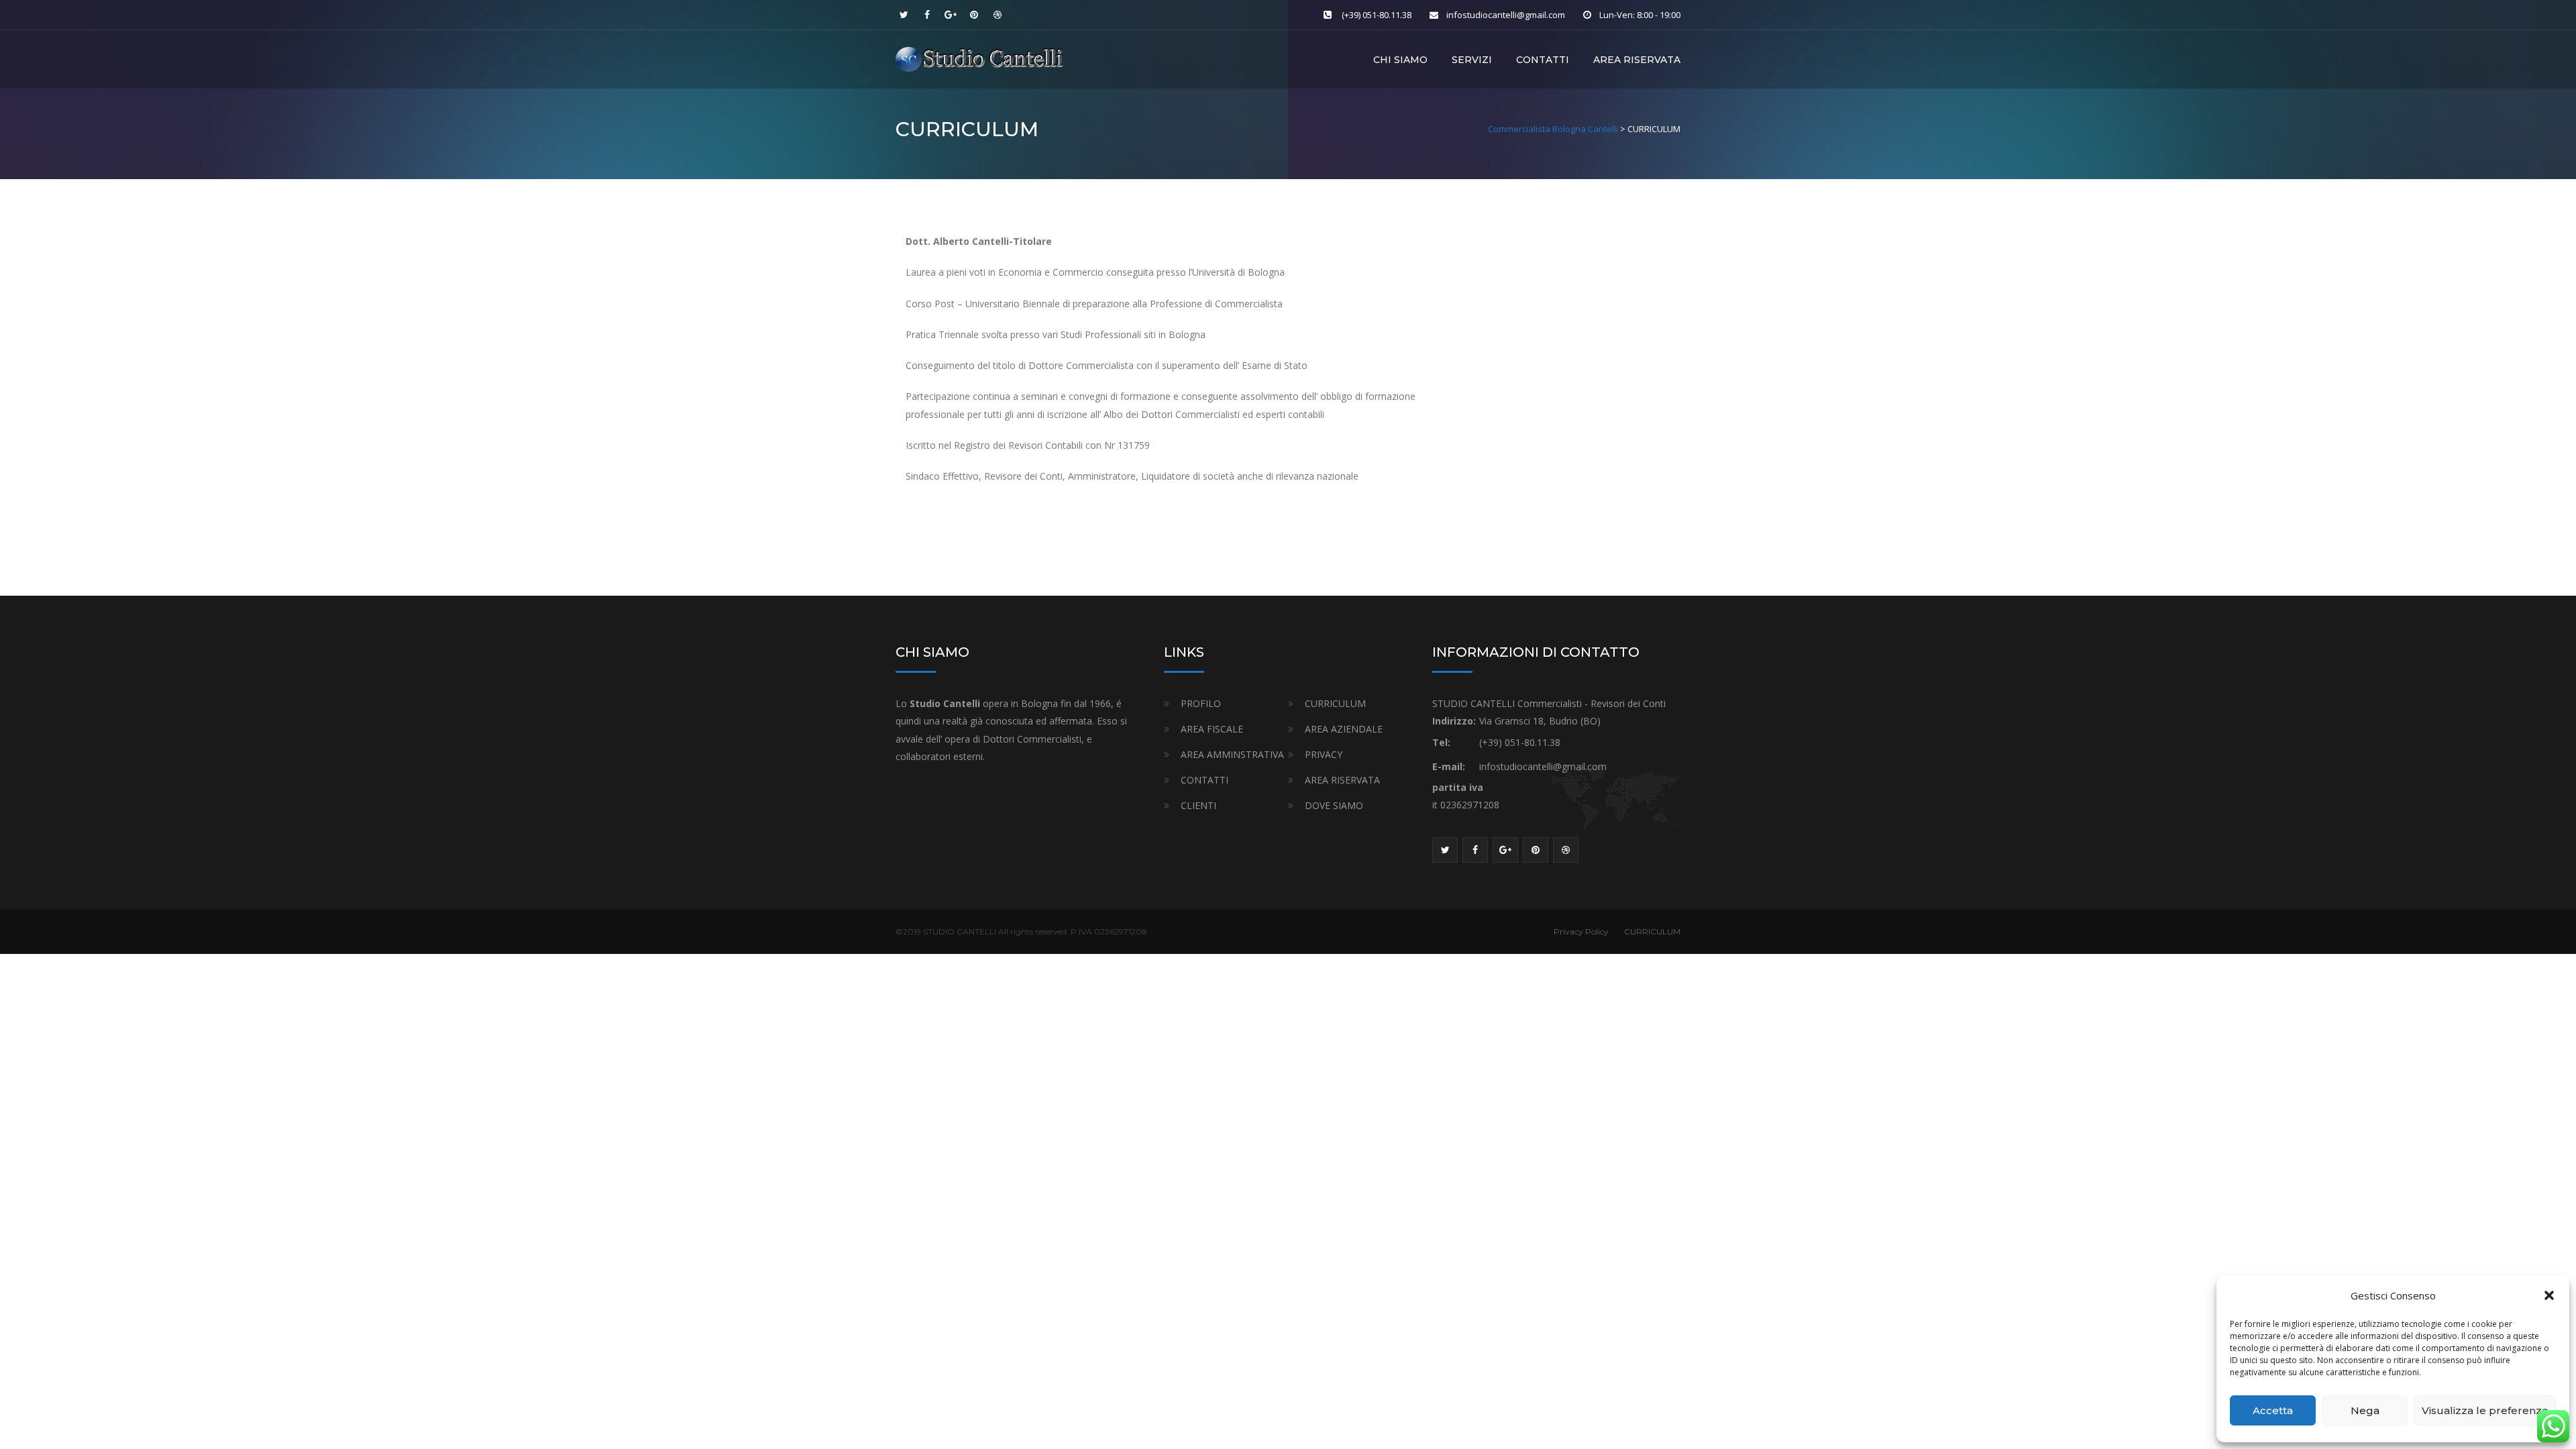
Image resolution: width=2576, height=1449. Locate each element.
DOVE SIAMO (1334, 805)
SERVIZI (1472, 60)
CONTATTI (1543, 60)
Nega (2365, 1410)
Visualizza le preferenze (2485, 1410)
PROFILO (1201, 703)
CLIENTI (1198, 805)
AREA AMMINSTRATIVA (1232, 754)
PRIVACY (1324, 754)
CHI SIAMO (1400, 60)
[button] (2549, 1295)
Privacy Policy (1581, 931)
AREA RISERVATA (1637, 60)
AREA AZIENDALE (1344, 729)
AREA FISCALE (1212, 729)
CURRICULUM (1335, 703)
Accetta (2273, 1410)
